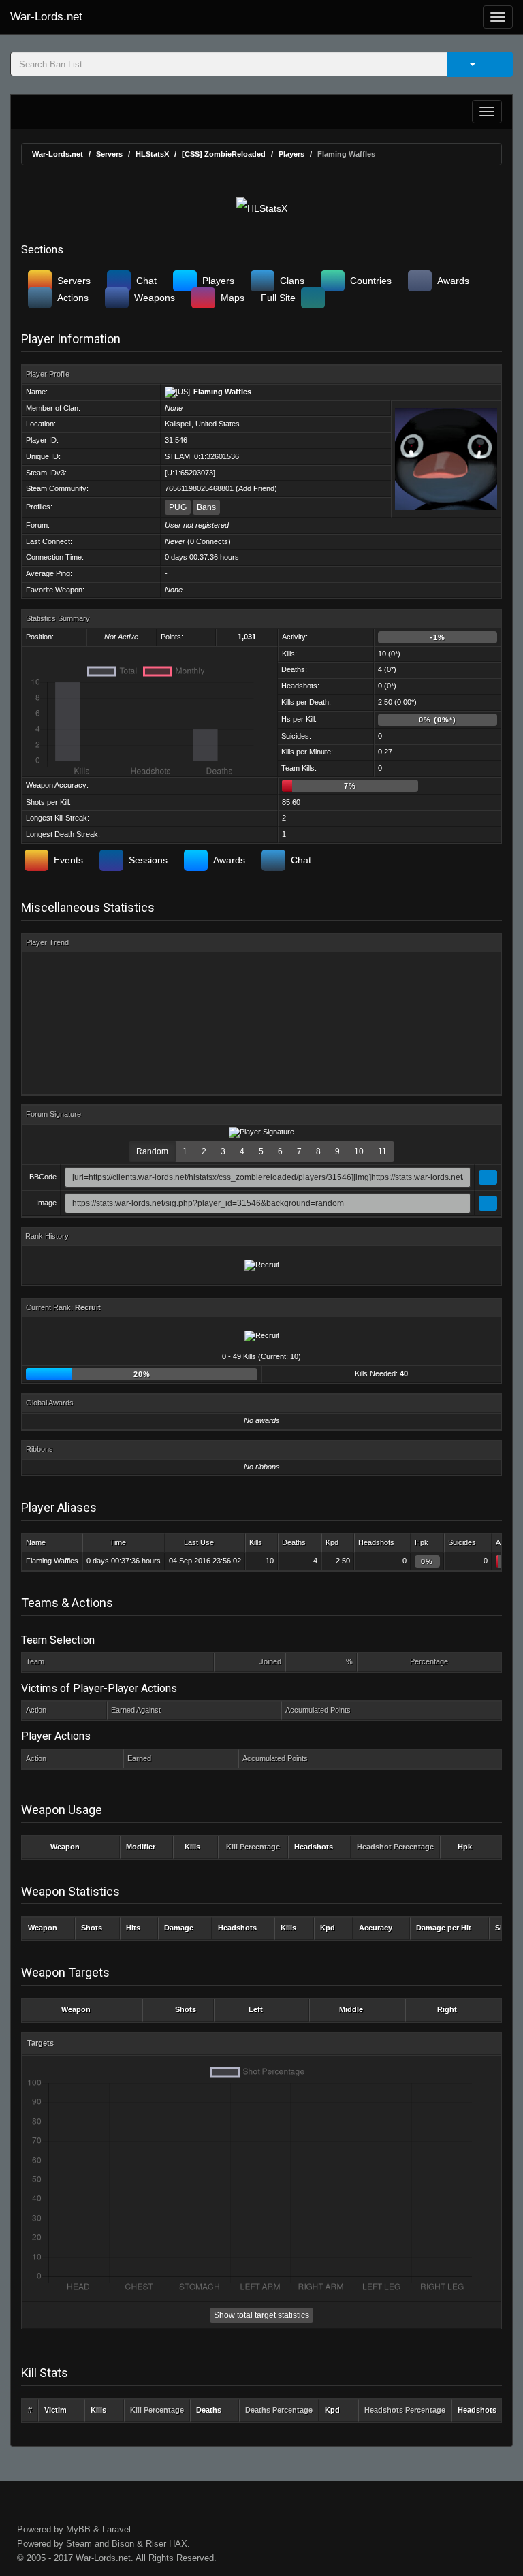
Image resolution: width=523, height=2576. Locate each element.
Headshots (376, 1542)
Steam (79, 2544)
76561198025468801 (199, 488)
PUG (178, 507)
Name (36, 1542)
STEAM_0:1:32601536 (202, 456)
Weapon (65, 1847)
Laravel (116, 2529)
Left (256, 2009)
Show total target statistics (261, 2315)
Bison (123, 2544)
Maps (233, 298)
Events (68, 860)
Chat (146, 281)
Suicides (462, 1542)
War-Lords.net (46, 17)
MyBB (78, 2529)
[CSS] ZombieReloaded (224, 154)
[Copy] (488, 1177)
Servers (109, 154)
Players (291, 154)
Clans (292, 281)
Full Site (278, 298)
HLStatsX (152, 154)
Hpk (422, 1542)
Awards (453, 281)
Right (447, 2009)
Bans (206, 507)
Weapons (155, 298)
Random (152, 1151)
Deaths (294, 1542)
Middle (351, 2009)
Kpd (332, 1542)
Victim (56, 2410)
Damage (179, 1928)
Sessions (148, 860)
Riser (156, 2544)
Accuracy (376, 1928)
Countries (371, 281)
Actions (73, 298)
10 (359, 1151)
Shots (92, 1928)
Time (118, 1542)
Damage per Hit (444, 1928)
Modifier (141, 1847)
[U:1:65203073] (190, 473)
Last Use (199, 1542)
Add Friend (256, 488)
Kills (256, 1542)
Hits (133, 1928)
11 (382, 1151)
